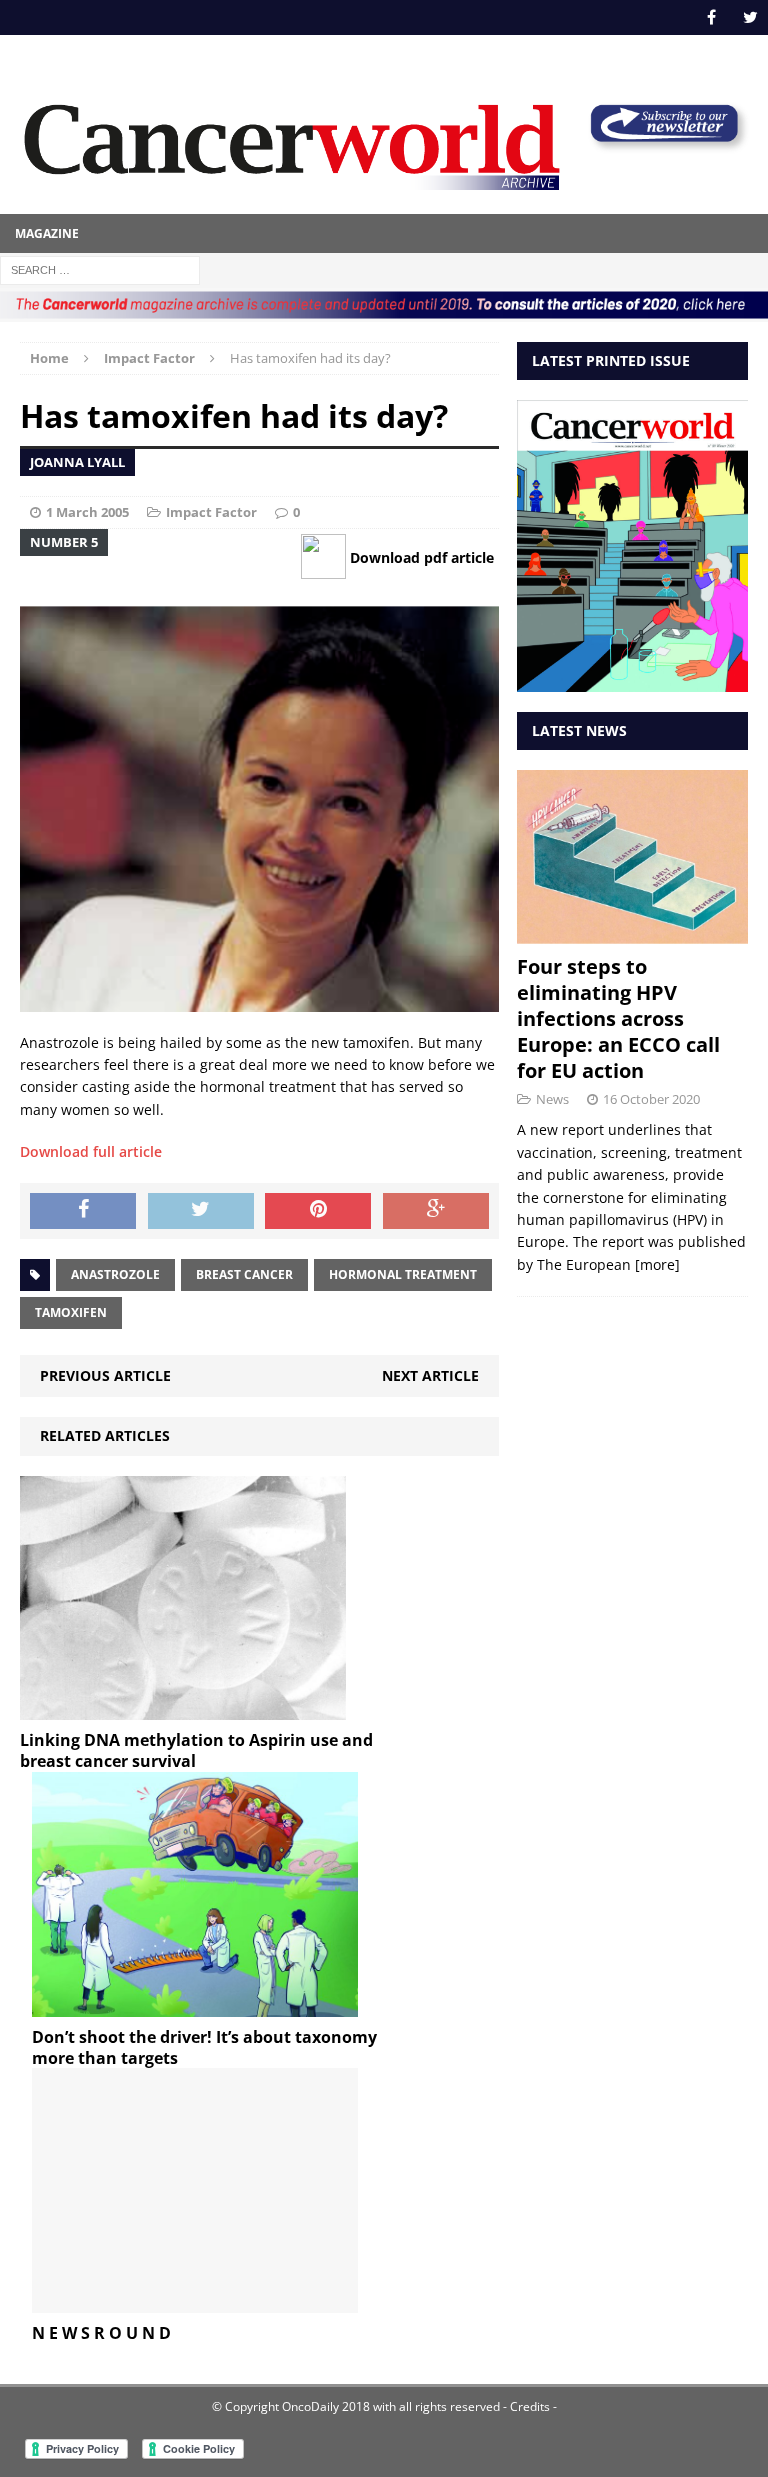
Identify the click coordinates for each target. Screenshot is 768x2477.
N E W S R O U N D (101, 2333)
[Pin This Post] (318, 1211)
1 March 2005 (87, 512)
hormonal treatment (403, 1274)
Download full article (91, 1151)
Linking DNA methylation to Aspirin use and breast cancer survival (196, 1750)
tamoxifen (71, 1312)
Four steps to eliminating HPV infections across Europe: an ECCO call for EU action (618, 1018)
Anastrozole (115, 1274)
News (552, 1099)
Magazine (47, 233)
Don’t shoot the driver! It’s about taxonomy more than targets (204, 2047)
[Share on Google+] (436, 1211)
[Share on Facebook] (83, 1211)
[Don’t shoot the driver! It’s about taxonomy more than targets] (195, 2004)
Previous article (105, 1375)
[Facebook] (711, 17)
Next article (430, 1375)
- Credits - (528, 2406)
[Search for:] (100, 268)
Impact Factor (211, 512)
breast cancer (244, 1274)
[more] (657, 1264)
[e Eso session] (664, 144)
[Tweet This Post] (201, 1211)
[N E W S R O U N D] (195, 2301)
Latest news (579, 730)
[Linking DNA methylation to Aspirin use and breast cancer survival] (183, 1708)
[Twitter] (750, 17)
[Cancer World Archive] (292, 139)
